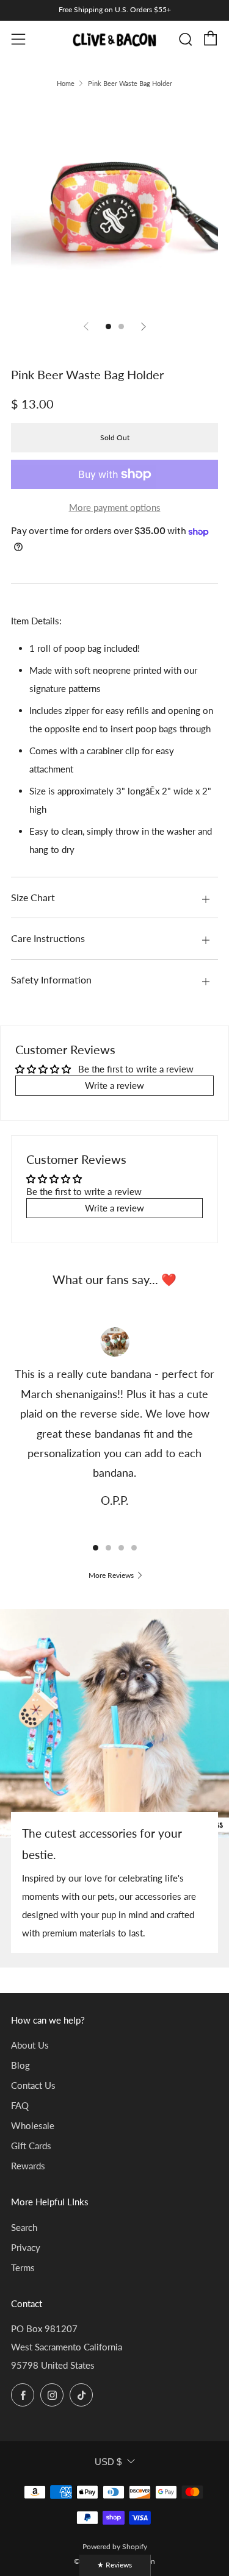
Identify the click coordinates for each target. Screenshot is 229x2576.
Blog (20, 2065)
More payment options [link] (115, 507)
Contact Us (33, 2085)
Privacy (26, 2247)
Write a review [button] (114, 1085)
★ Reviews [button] (114, 2565)
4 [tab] (134, 1548)
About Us (30, 2045)
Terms (23, 2267)
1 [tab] (96, 1548)
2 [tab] (108, 1548)
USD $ (108, 2462)
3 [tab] (121, 1548)
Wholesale (33, 2125)
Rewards (28, 2166)
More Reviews (111, 1575)
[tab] (108, 326)
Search (24, 2227)
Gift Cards (31, 2146)
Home (66, 83)
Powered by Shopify (115, 2546)
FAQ (20, 2105)
